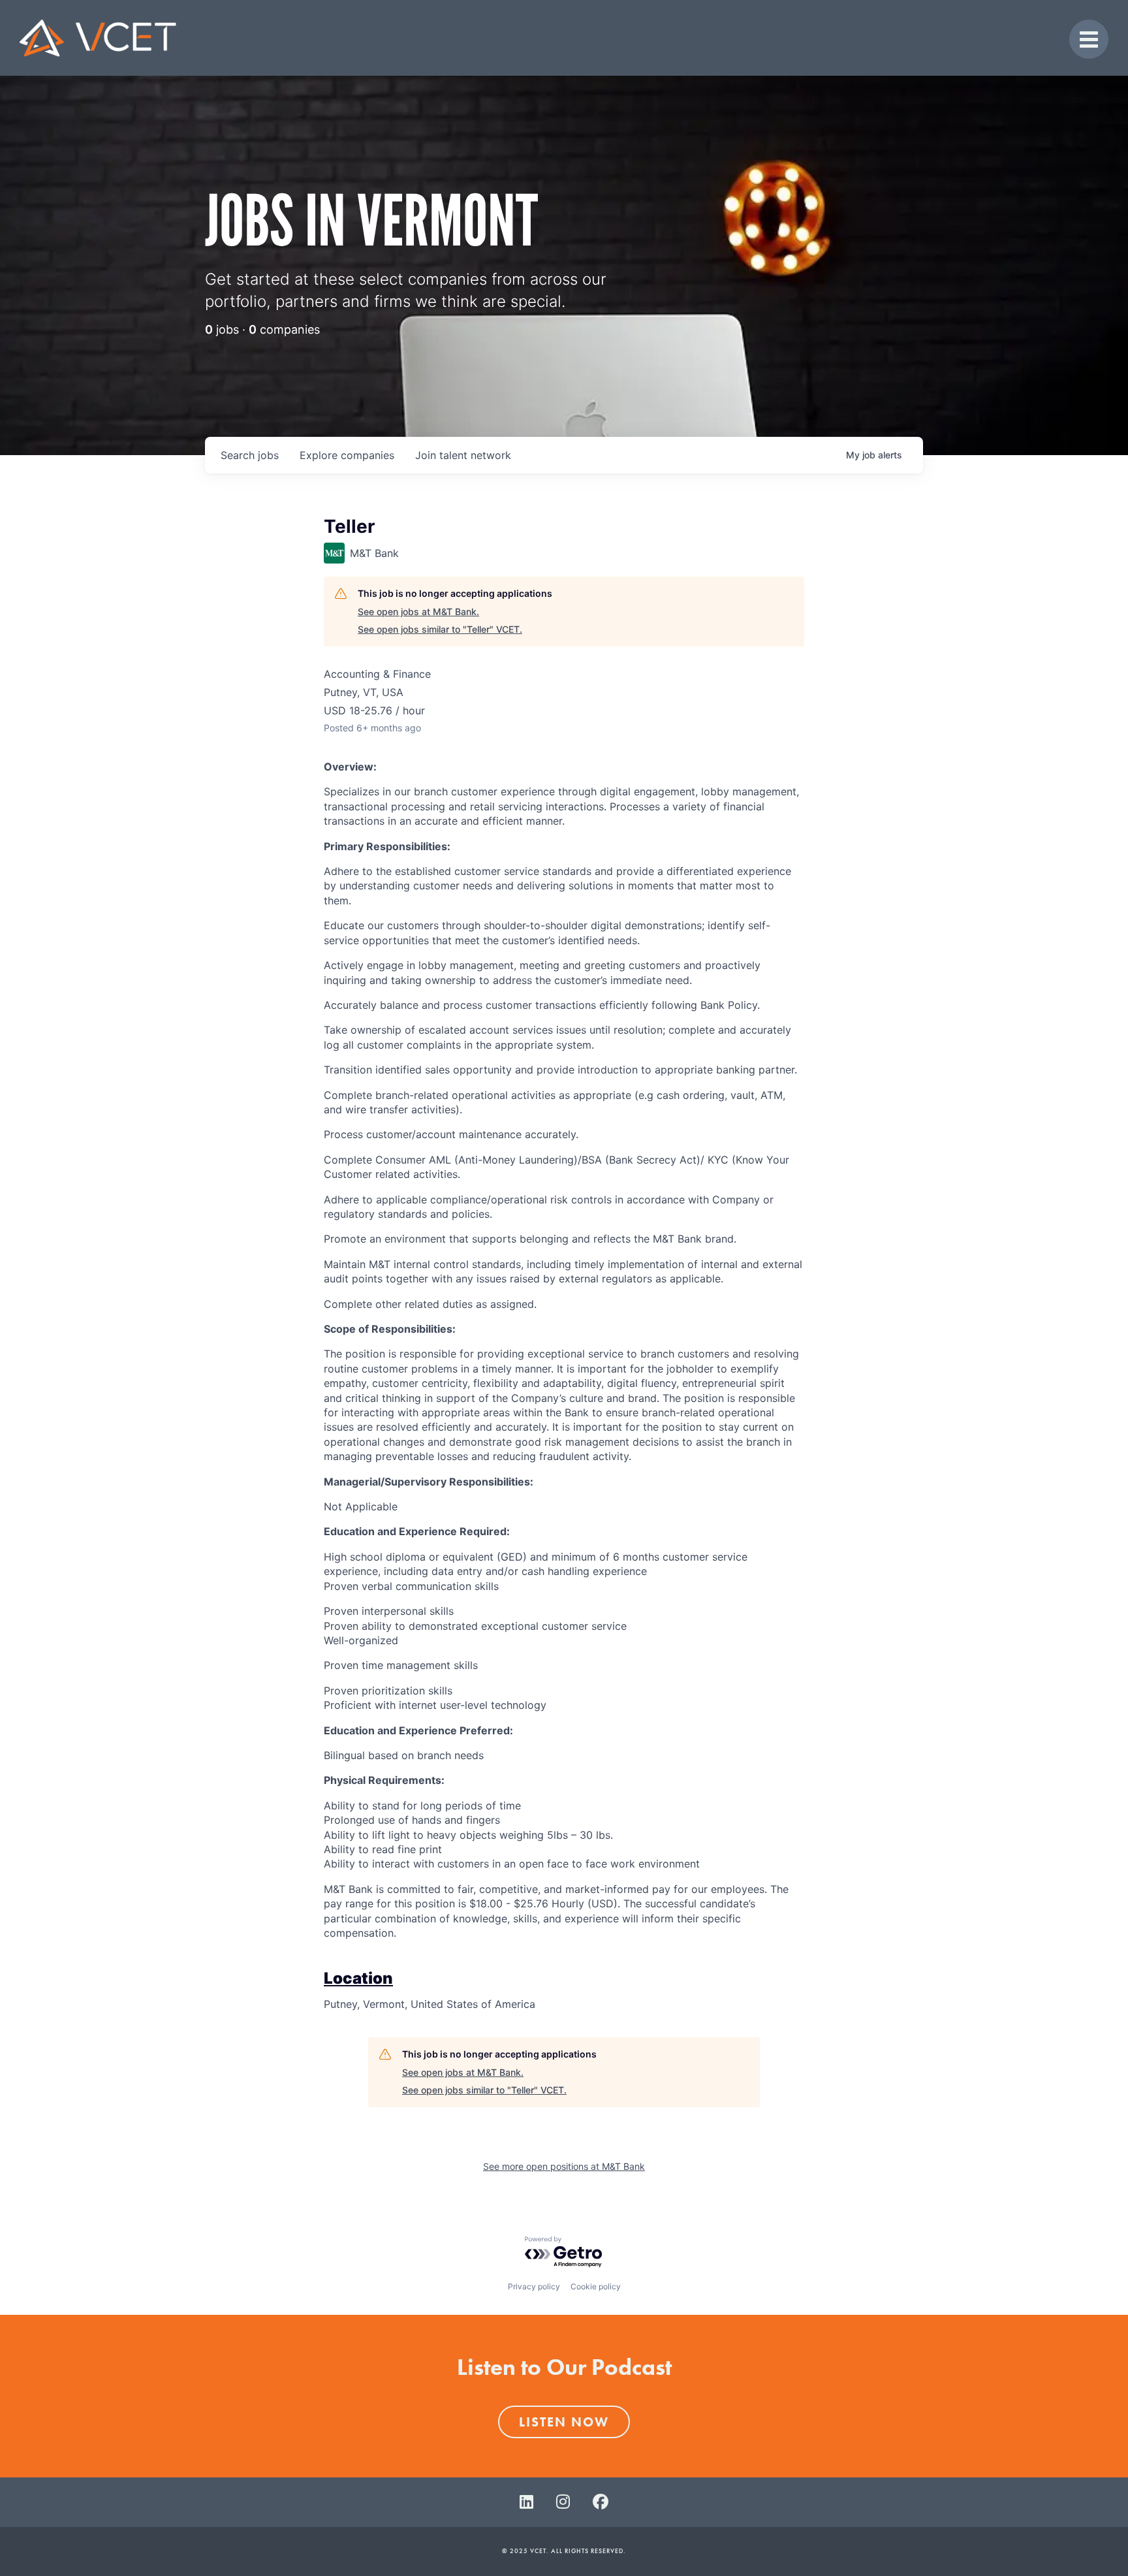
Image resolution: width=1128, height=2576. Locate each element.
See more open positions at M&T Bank (564, 2166)
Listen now (564, 2422)
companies (347, 455)
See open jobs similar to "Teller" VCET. (440, 629)
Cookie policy (596, 2286)
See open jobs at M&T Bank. (418, 612)
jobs (250, 455)
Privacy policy (534, 2286)
